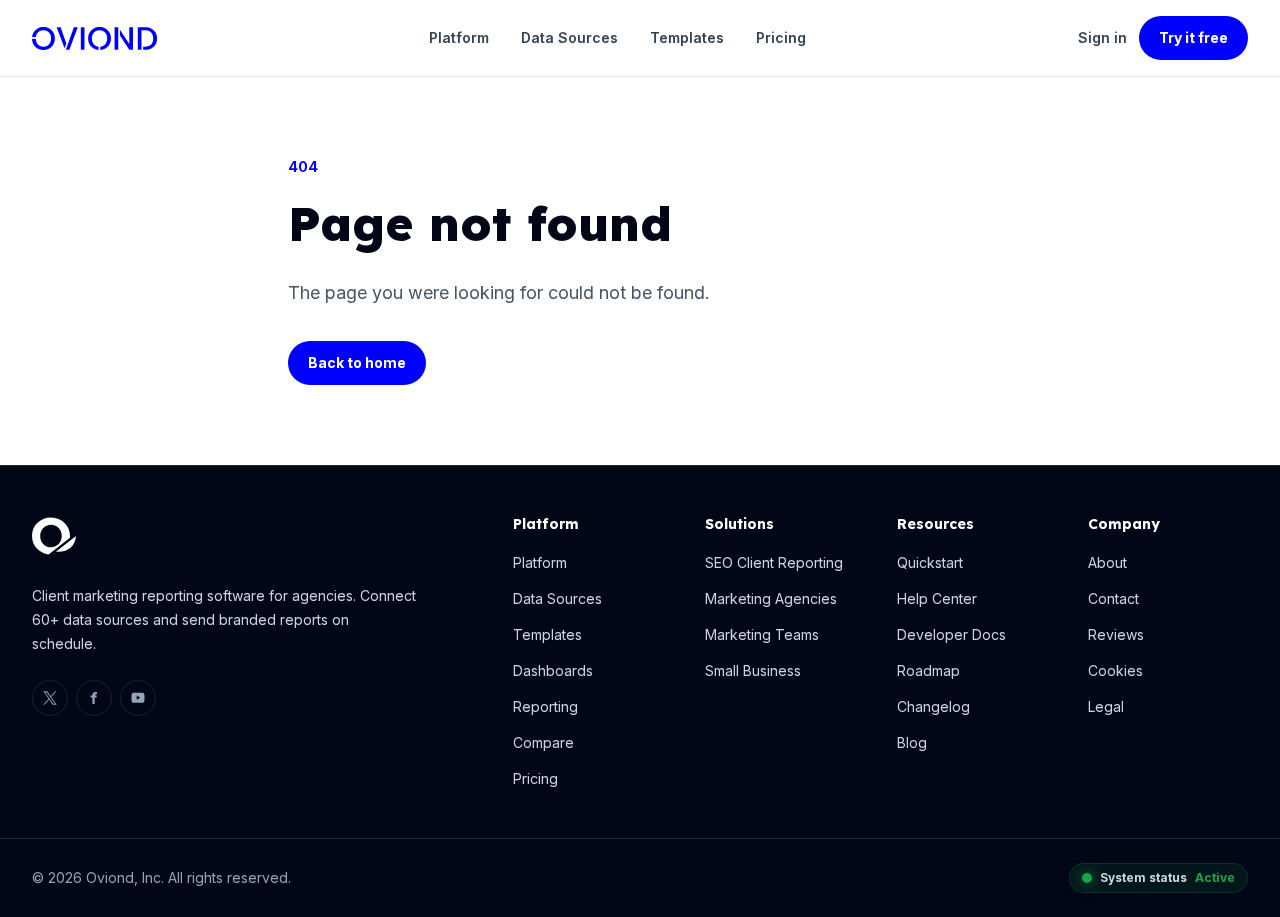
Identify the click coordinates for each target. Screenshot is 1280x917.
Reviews (1116, 634)
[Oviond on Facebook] (94, 698)
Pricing (781, 37)
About (1107, 562)
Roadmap (928, 670)
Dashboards (553, 670)
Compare (543, 742)
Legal (1106, 706)
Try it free (1193, 37)
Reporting (545, 706)
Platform (459, 37)
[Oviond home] (94, 38)
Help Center (937, 598)
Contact (1113, 598)
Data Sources (569, 37)
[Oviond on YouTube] (138, 698)
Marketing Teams (762, 634)
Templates (687, 37)
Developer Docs (951, 634)
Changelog (933, 706)
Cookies (1115, 670)
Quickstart (930, 562)
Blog (912, 742)
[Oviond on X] (50, 698)
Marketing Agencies (771, 598)
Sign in (1102, 37)
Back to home (357, 362)
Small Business (753, 670)
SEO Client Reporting (774, 562)
